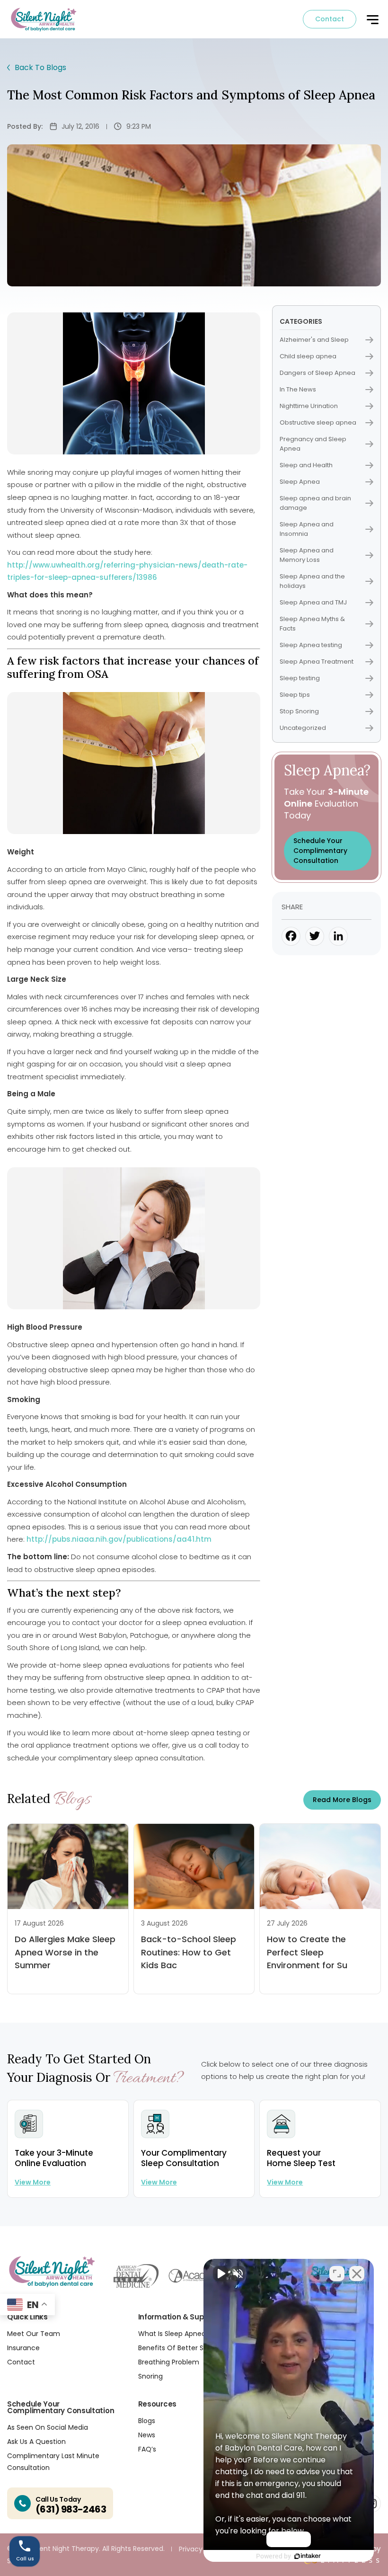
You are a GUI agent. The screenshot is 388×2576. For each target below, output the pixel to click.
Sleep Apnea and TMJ (313, 602)
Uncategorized (303, 728)
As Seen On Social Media (48, 2427)
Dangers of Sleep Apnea (317, 373)
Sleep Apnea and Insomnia (307, 529)
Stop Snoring (299, 711)
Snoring (150, 2376)
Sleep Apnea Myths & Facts (312, 624)
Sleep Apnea (300, 482)
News (147, 2435)
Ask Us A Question (36, 2442)
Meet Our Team (34, 2334)
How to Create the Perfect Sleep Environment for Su (307, 1952)
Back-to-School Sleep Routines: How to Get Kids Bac (189, 1952)
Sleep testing (300, 678)
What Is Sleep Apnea (172, 2334)
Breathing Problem (169, 2362)
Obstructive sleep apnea (318, 422)
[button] (372, 20)
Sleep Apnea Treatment (317, 662)
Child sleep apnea (308, 356)
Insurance (23, 2348)
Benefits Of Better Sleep (178, 2348)
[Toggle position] (337, 2274)
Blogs (147, 2421)
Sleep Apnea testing (311, 645)
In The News (298, 389)
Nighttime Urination (309, 406)
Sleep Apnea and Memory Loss (307, 555)
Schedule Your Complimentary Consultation (320, 851)
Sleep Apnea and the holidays (312, 581)
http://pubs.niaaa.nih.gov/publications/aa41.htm (119, 1539)
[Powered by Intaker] (308, 2556)
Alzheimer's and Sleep (314, 340)
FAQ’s (147, 2449)
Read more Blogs (342, 1800)
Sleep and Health (306, 465)
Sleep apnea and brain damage (315, 503)
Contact (330, 19)
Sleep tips (295, 695)
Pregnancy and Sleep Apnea (313, 444)
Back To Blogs (40, 67)
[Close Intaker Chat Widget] (357, 2274)
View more (33, 2182)
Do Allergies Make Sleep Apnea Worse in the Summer (65, 1952)
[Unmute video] (220, 2274)
